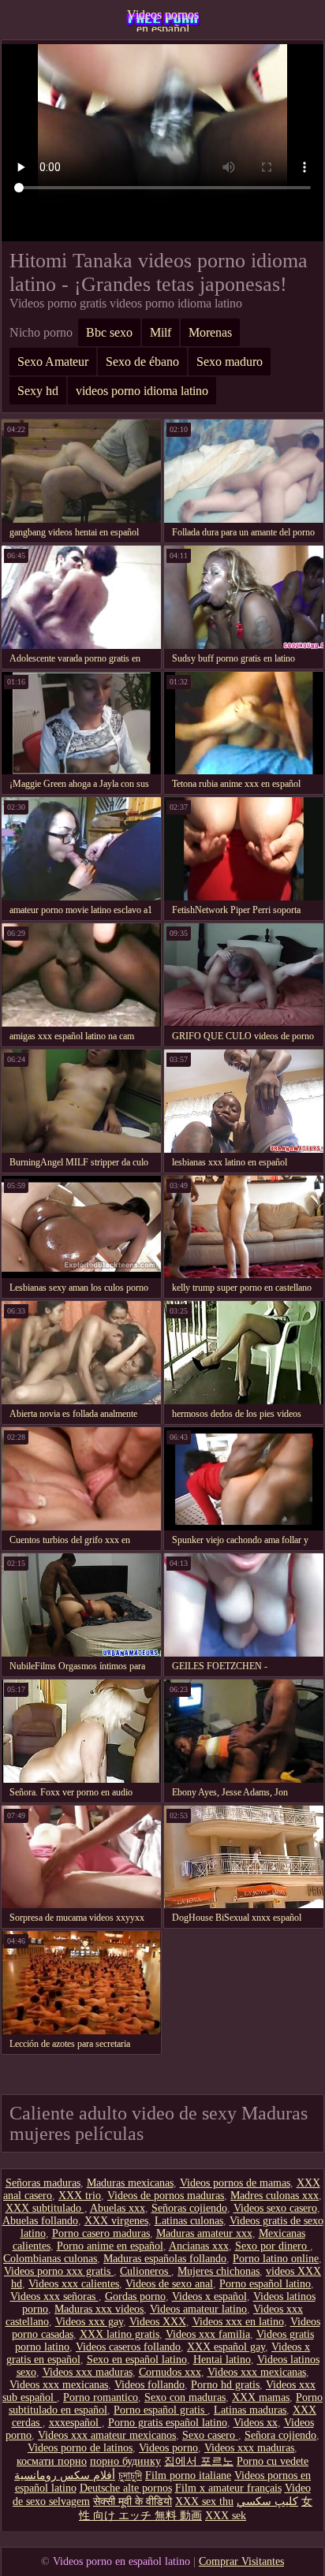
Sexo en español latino (137, 2360)
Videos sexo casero (275, 2208)
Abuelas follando (40, 2221)
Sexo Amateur (53, 362)
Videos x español (209, 2296)
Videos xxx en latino (238, 2322)
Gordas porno (135, 2296)
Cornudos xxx (170, 2372)
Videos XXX (158, 2322)
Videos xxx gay (89, 2322)
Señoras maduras (43, 2183)
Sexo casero (210, 2435)
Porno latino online (276, 2259)
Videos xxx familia (208, 2334)
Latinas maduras (250, 2410)
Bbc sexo (109, 332)
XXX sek (226, 2516)
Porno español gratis (161, 2410)
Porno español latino (265, 2284)
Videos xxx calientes (74, 2284)
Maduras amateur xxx (204, 2233)
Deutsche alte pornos (126, 2488)
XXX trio (80, 2196)
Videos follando (149, 2385)
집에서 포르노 (199, 2461)
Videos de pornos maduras (166, 2196)
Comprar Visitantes (241, 2561)
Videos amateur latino (198, 2309)
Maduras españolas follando (165, 2259)
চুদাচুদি (130, 2475)
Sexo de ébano (142, 362)
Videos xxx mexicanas (257, 2372)
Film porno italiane (188, 2475)
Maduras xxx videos (99, 2309)
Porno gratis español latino (168, 2423)
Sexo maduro (230, 362)
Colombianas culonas (50, 2259)
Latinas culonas (189, 2221)
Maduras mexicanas (130, 2183)
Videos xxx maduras (88, 2372)
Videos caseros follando (128, 2347)
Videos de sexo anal (169, 2284)
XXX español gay (226, 2347)
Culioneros (146, 2271)
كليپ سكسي (267, 2501)
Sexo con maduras (185, 2397)
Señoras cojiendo (189, 2208)
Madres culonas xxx (275, 2196)
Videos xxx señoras (54, 2296)
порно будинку (125, 2461)
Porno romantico (101, 2397)
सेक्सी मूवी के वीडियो (133, 2501)
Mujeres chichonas (219, 2271)
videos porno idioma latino (142, 391)
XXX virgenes (116, 2221)
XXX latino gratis (120, 2334)
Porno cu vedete (273, 2461)
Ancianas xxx (199, 2246)
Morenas (210, 332)
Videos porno (168, 2448)
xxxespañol (75, 2423)
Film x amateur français (228, 2488)
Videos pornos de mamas (235, 2183)
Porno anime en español (110, 2246)
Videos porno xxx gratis (59, 2271)
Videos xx (256, 2423)
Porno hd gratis (225, 2385)
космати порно (52, 2461)
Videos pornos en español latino (163, 20)
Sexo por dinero (273, 2246)
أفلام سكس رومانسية (65, 2475)
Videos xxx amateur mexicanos (107, 2435)
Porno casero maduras (101, 2233)
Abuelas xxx (118, 2208)
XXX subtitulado (45, 2208)
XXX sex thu (204, 2501)
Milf (161, 332)
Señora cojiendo (280, 2435)
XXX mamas (261, 2397)
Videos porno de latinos (80, 2448)
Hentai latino (222, 2360)
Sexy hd (38, 391)
